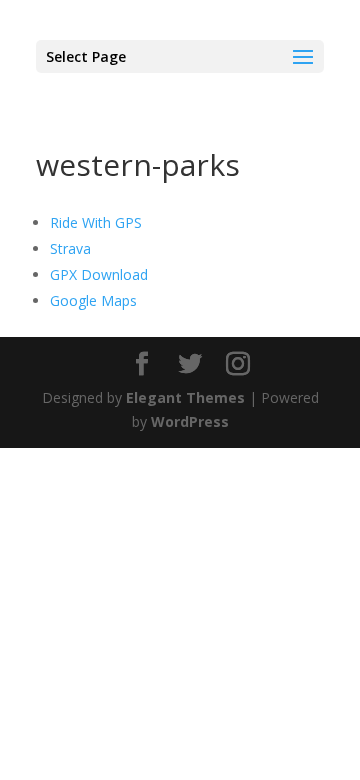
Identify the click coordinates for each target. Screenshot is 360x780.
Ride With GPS (96, 222)
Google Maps (93, 300)
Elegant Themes (185, 397)
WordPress (190, 421)
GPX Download (99, 274)
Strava (70, 248)
